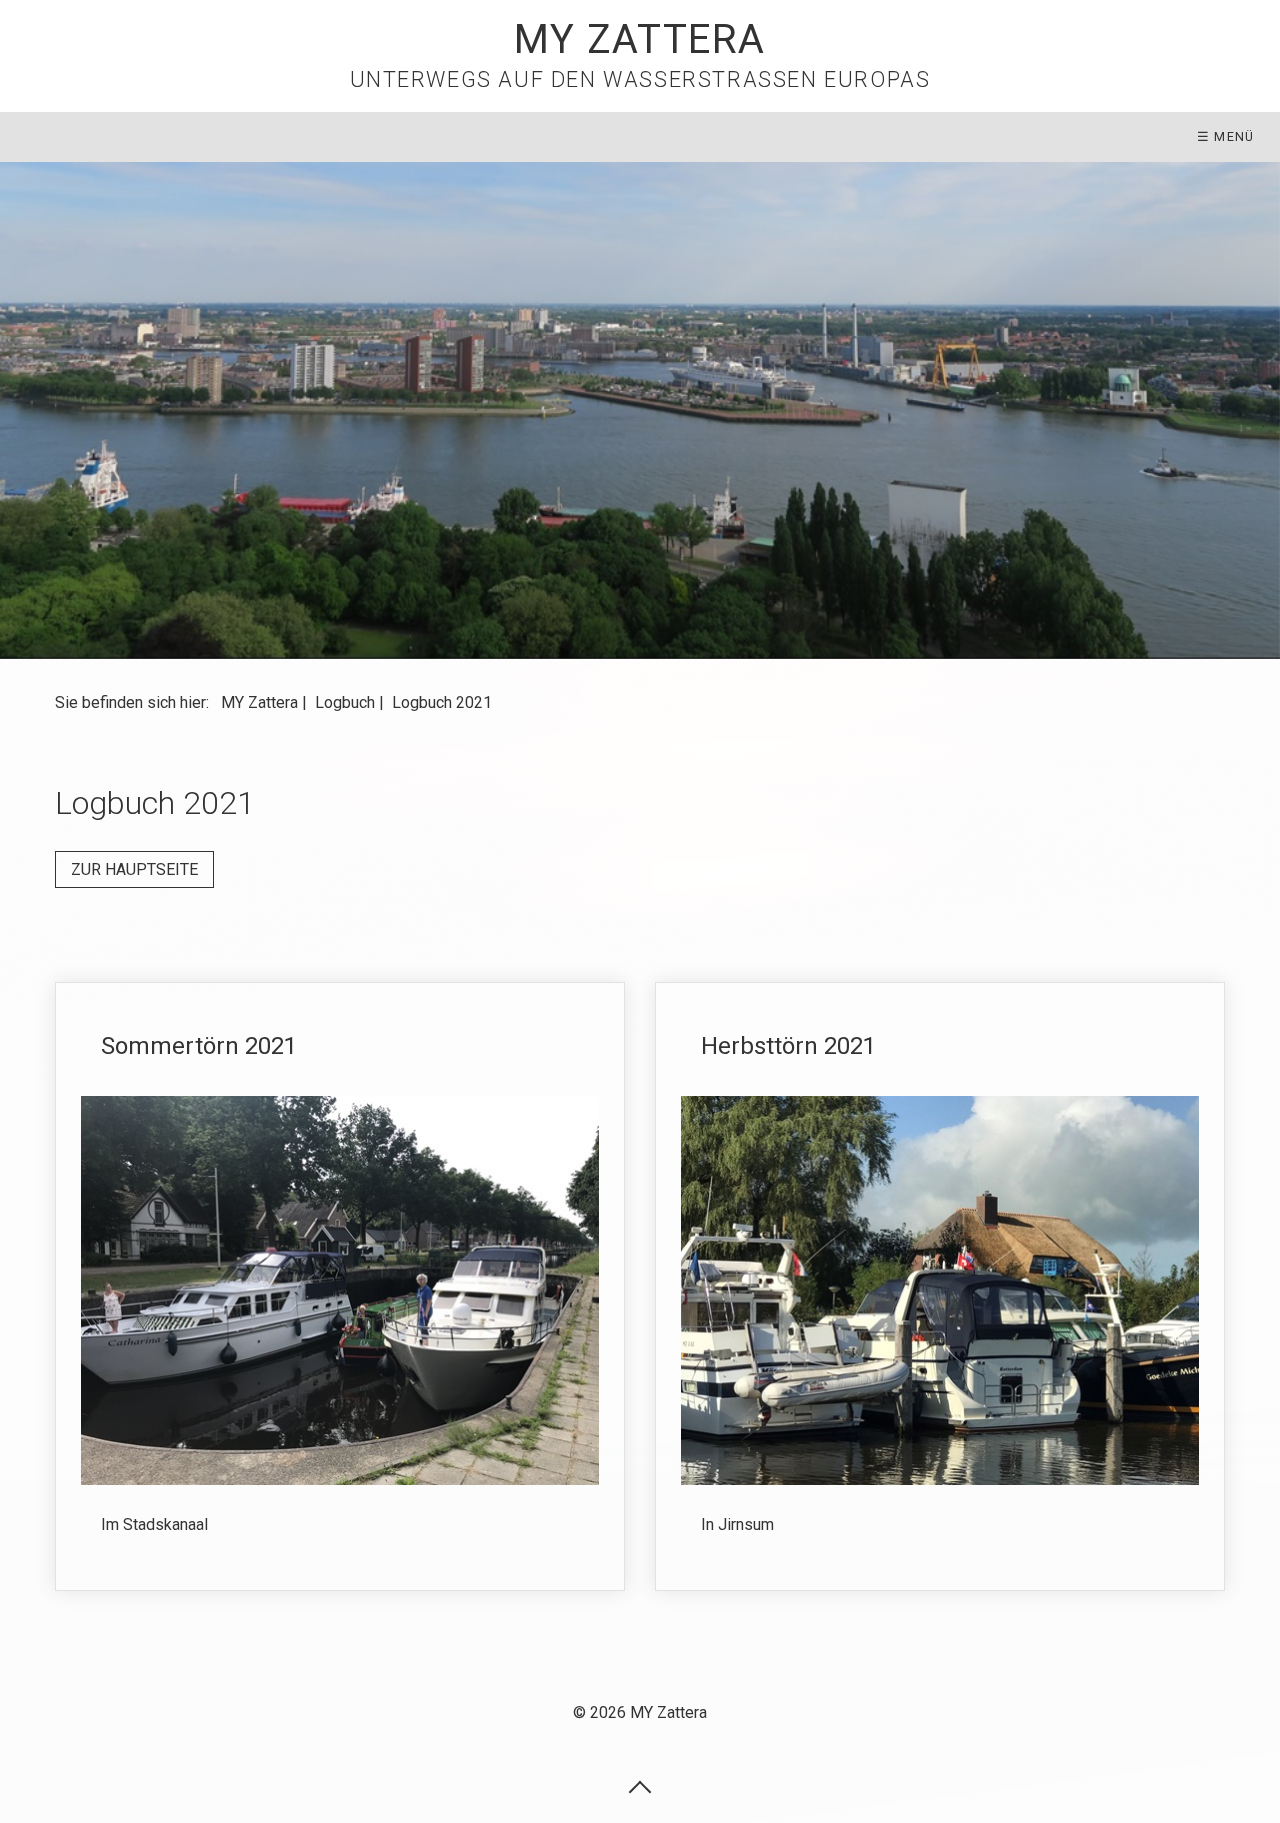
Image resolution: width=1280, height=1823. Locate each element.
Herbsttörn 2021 (940, 1286)
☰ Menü (1226, 136)
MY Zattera (640, 39)
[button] (134, 869)
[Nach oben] (640, 1786)
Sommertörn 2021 (340, 1286)
